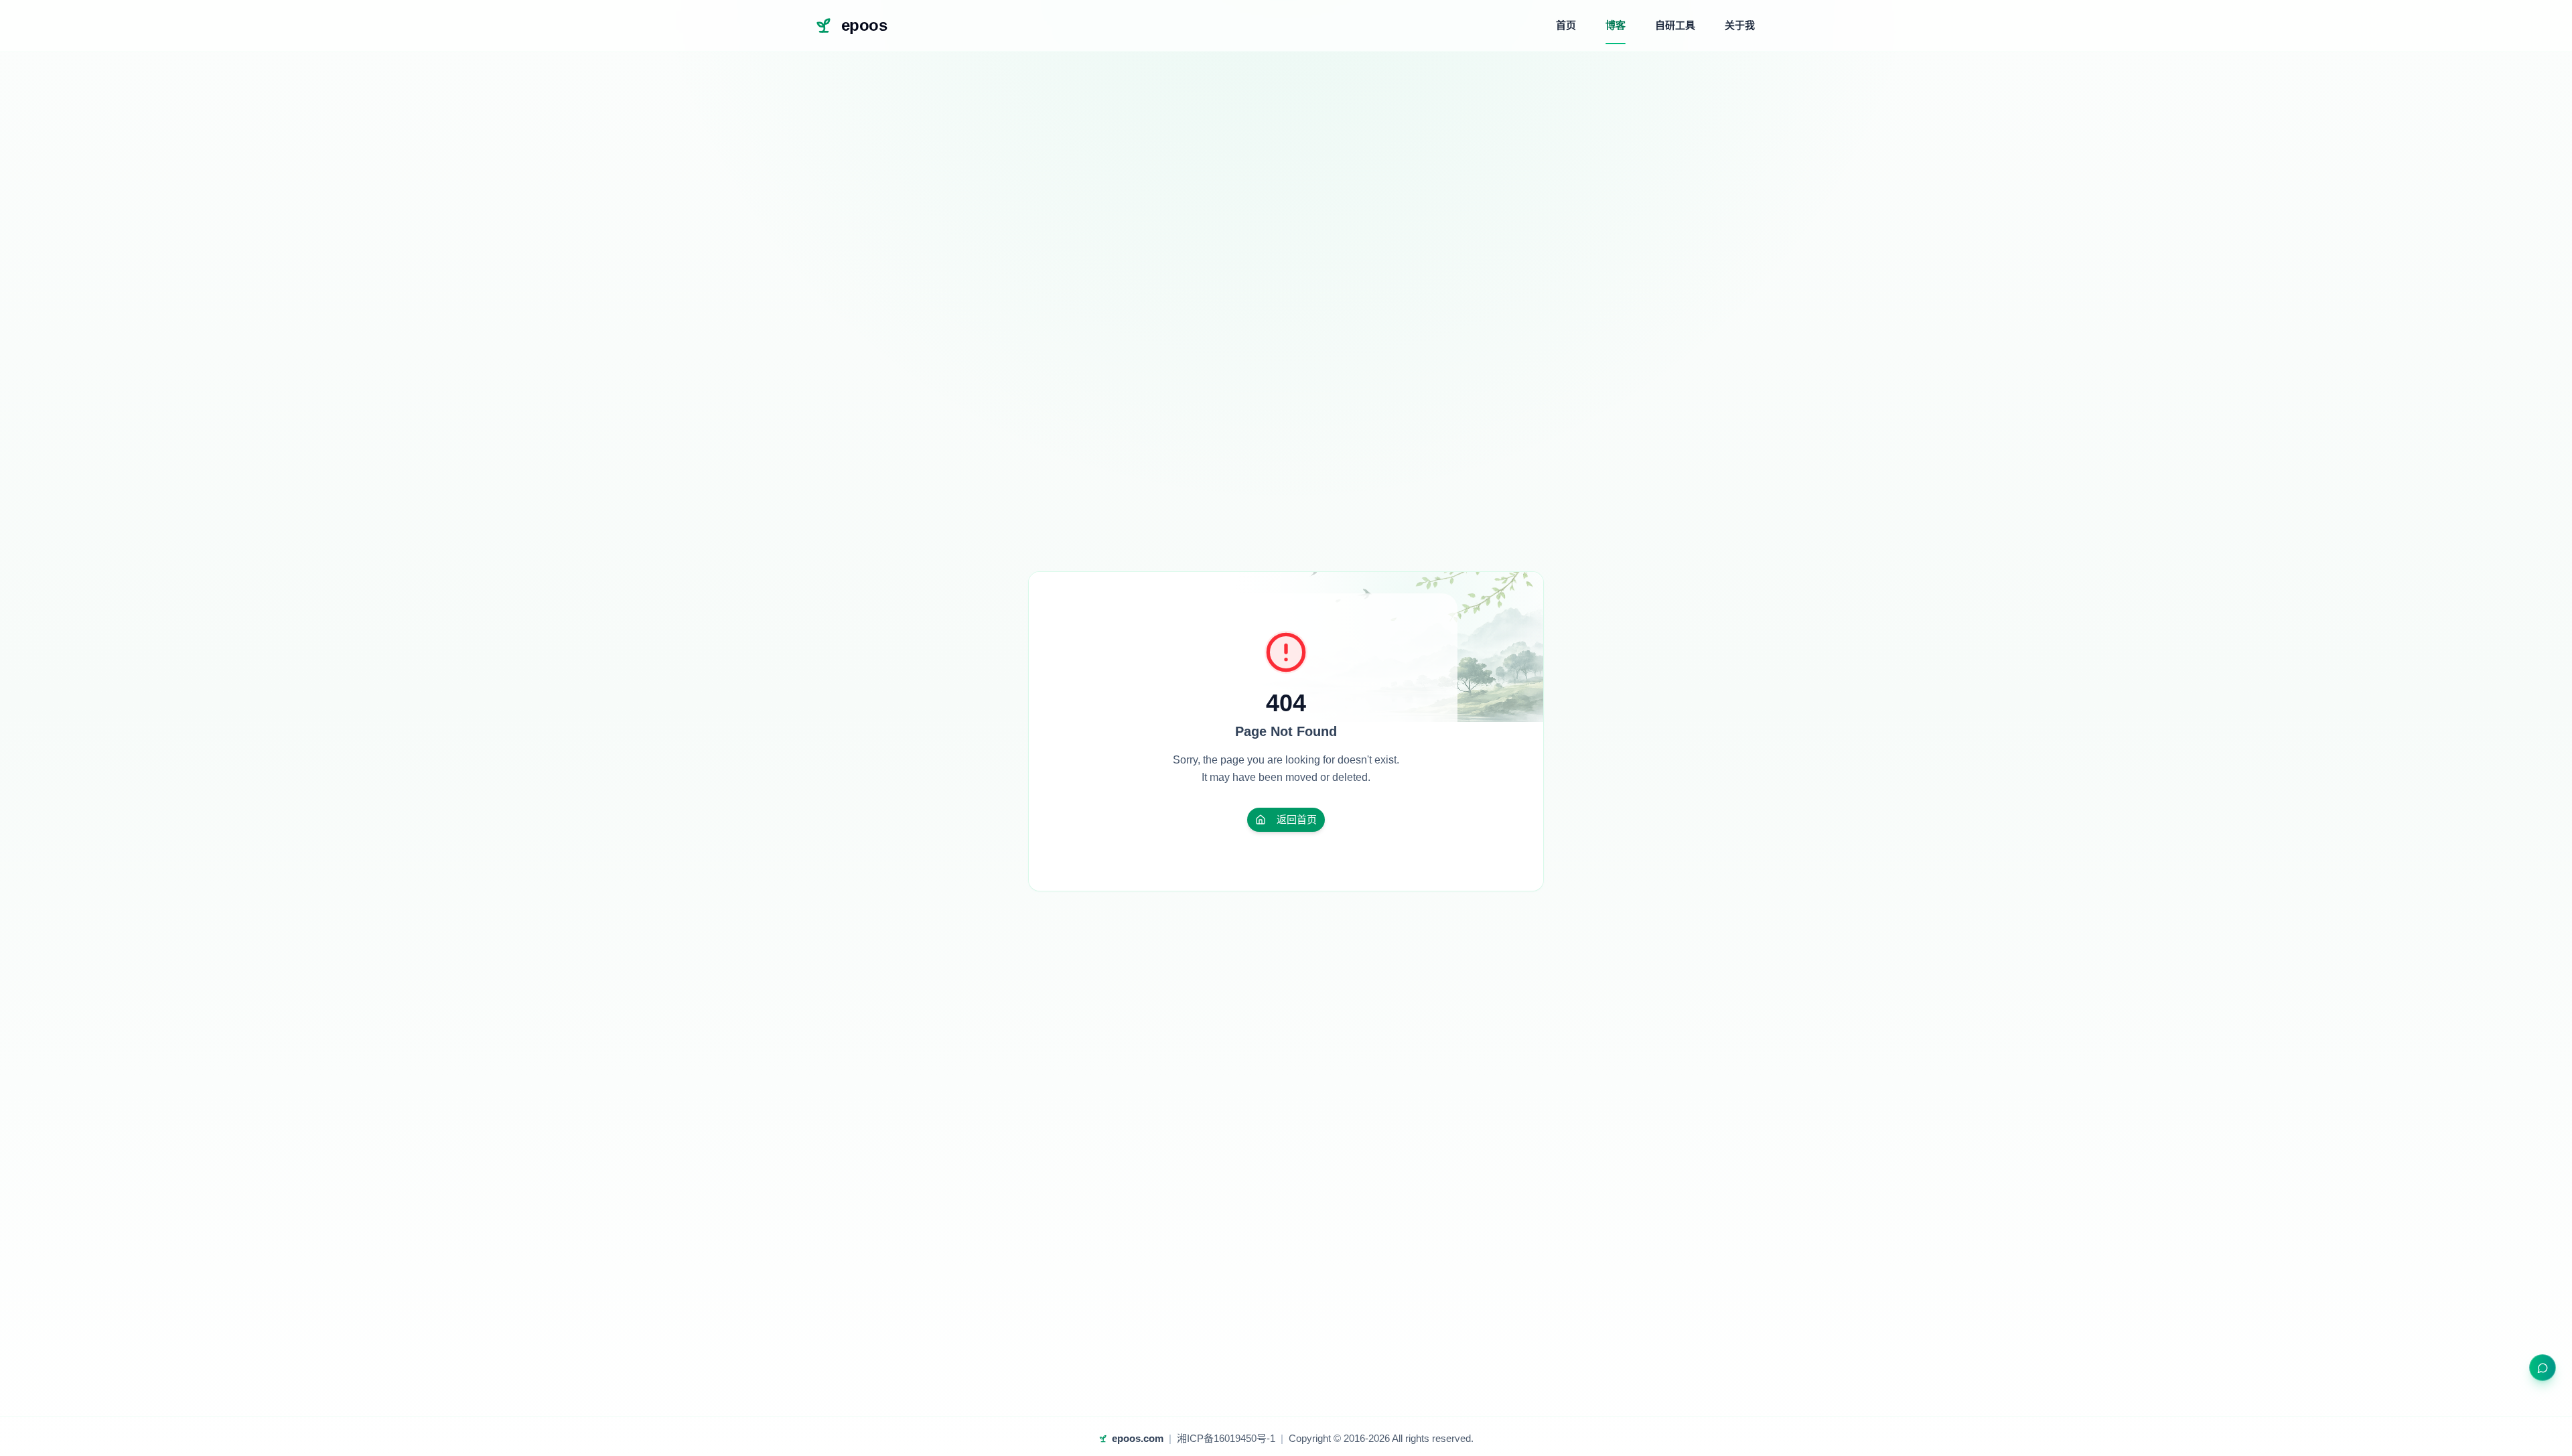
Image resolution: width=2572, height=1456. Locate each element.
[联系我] (2543, 1368)
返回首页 (1297, 819)
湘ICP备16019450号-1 (1226, 1438)
